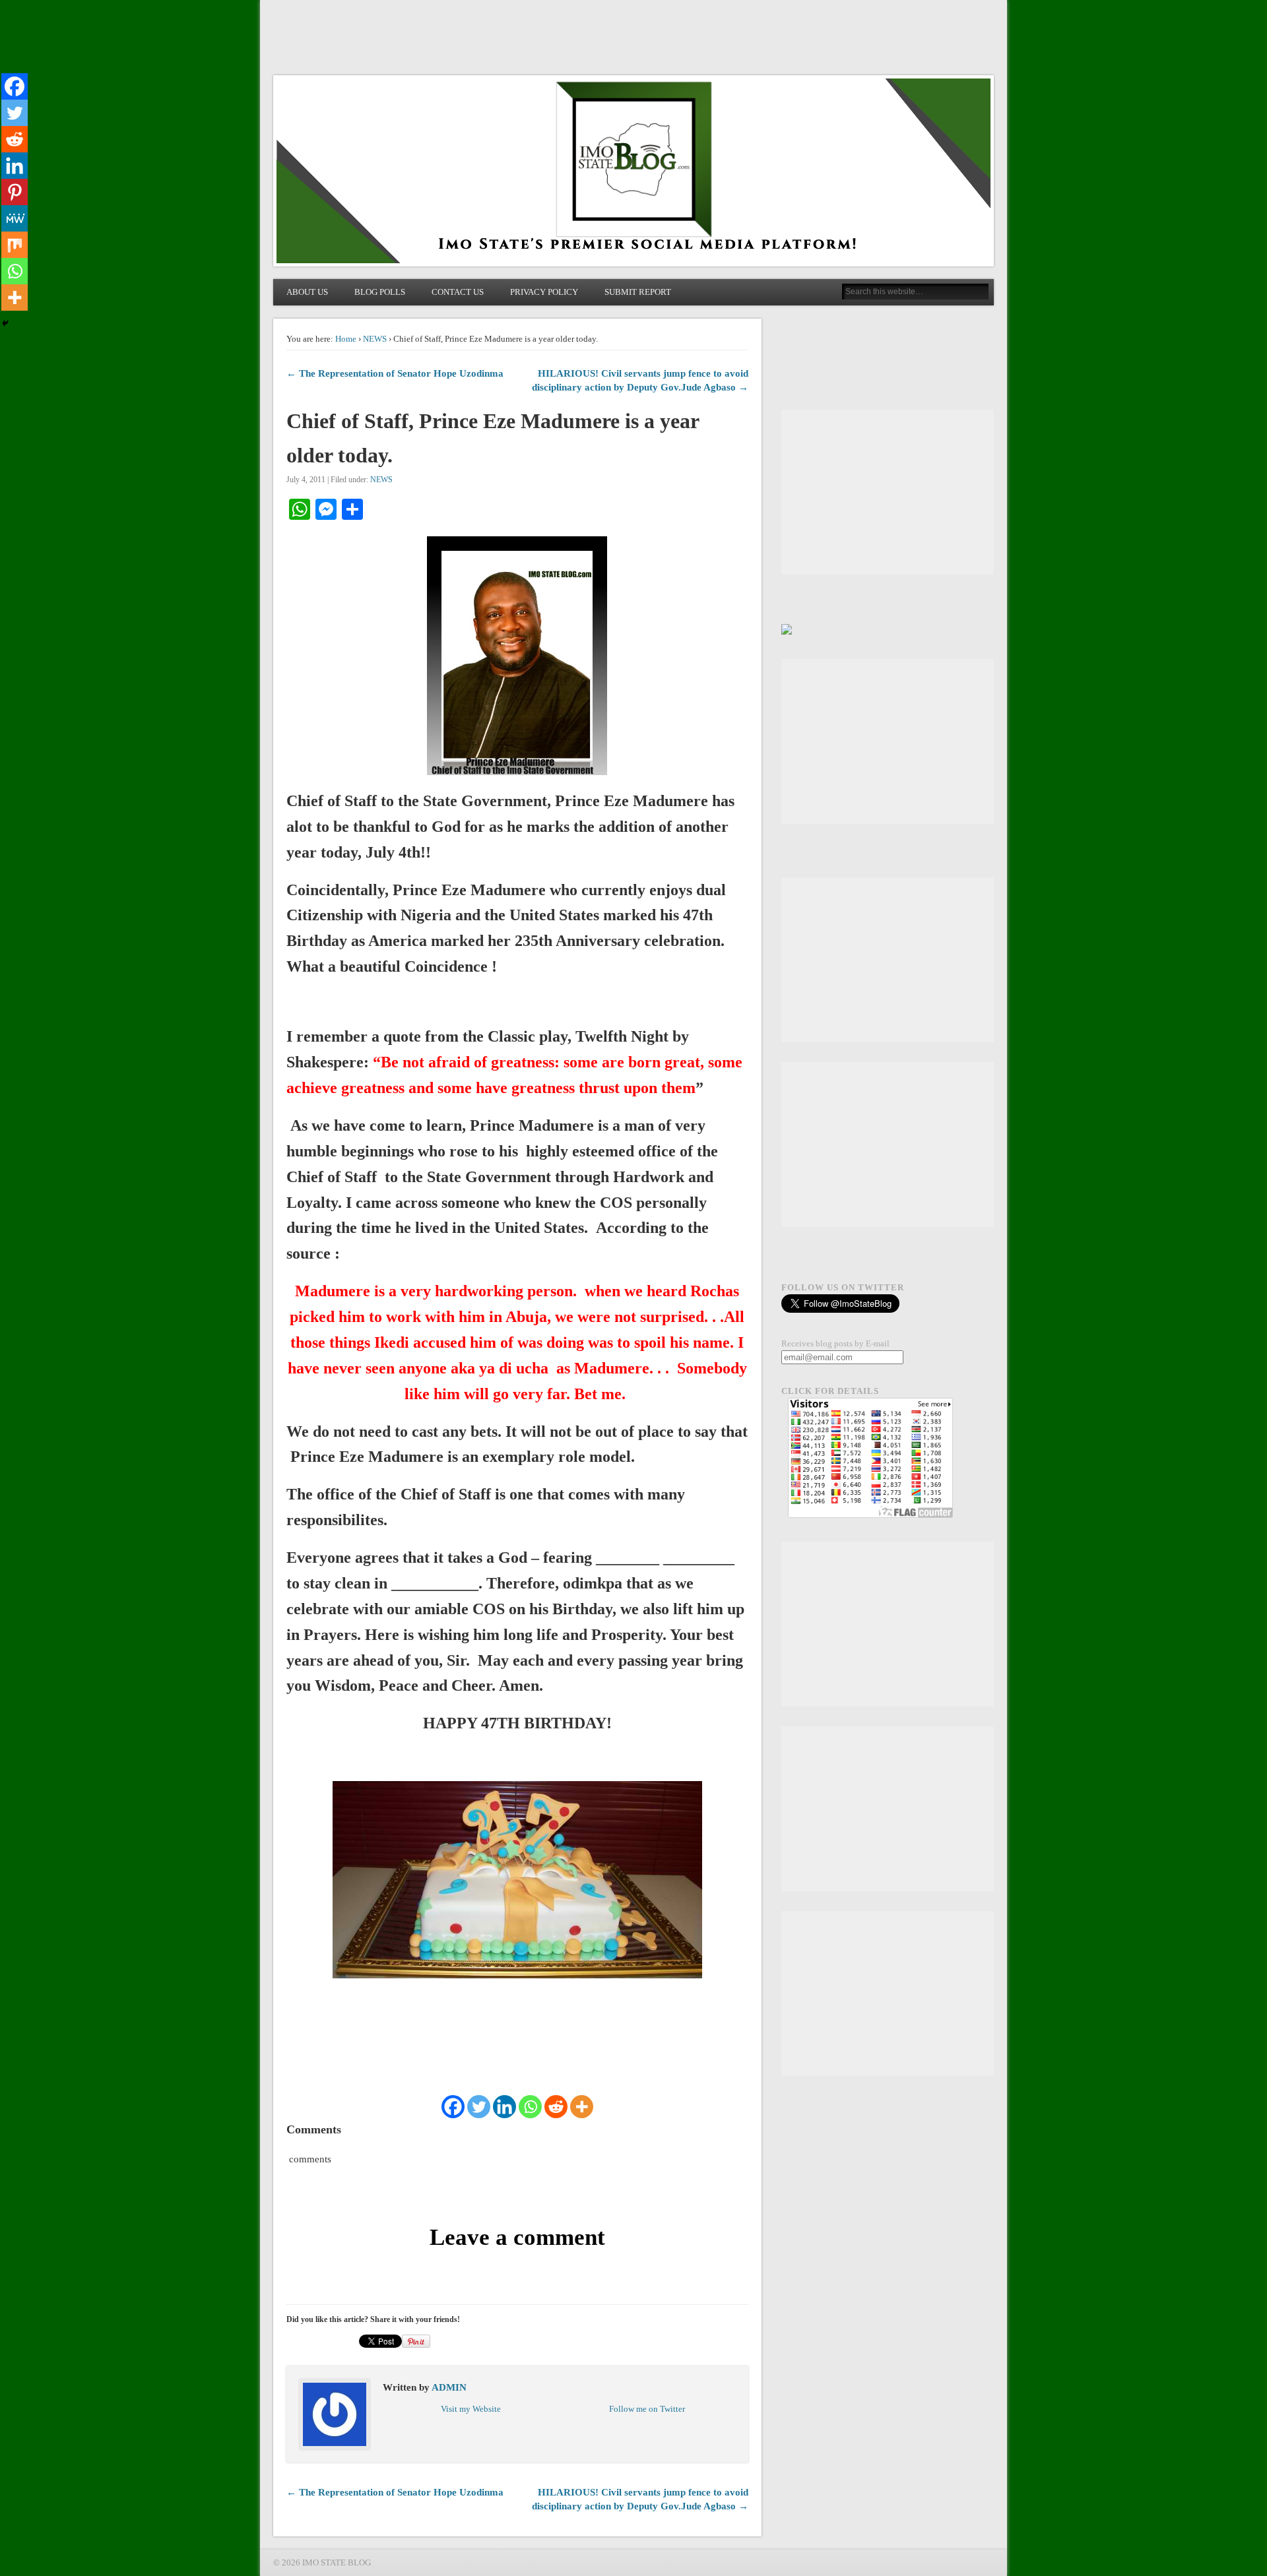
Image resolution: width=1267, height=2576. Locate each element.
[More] (582, 2107)
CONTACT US (458, 292)
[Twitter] (479, 2107)
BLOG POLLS (380, 292)
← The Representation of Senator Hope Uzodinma (395, 373)
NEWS (375, 339)
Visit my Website (471, 2409)
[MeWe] (15, 218)
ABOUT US (307, 292)
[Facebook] (453, 2107)
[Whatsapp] (530, 2107)
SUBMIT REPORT (638, 292)
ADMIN (449, 2387)
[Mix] (15, 245)
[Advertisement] (888, 492)
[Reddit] (556, 2107)
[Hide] (5, 323)
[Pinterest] (15, 192)
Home (346, 339)
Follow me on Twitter (647, 2409)
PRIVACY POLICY (544, 292)
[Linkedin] (504, 2107)
